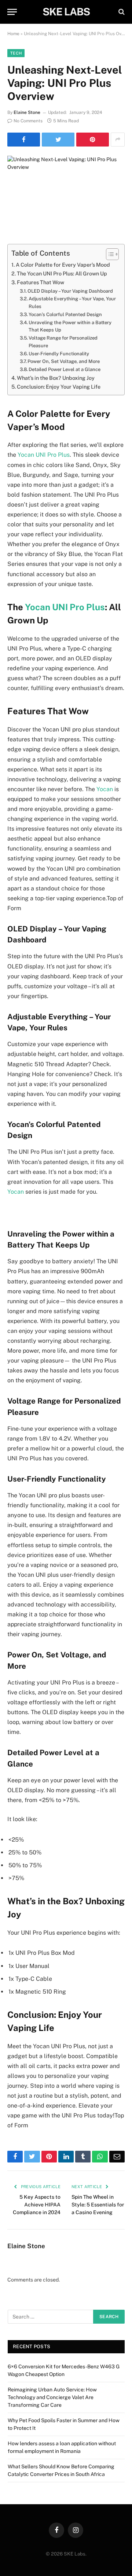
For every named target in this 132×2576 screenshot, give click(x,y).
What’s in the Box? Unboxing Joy (56, 378)
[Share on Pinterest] (93, 140)
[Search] (121, 12)
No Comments (28, 121)
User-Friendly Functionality (59, 354)
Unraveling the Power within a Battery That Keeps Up (70, 326)
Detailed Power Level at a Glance (65, 369)
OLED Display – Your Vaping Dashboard (70, 291)
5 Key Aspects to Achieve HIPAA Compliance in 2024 (37, 2205)
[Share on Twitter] (58, 140)
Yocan (105, 789)
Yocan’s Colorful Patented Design (65, 314)
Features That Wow (41, 282)
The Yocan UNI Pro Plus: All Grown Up (62, 273)
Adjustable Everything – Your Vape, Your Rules (72, 303)
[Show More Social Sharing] (118, 140)
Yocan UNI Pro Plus (44, 455)
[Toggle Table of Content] (109, 254)
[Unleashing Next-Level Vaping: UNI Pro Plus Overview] (66, 194)
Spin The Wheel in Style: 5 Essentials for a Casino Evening (98, 2205)
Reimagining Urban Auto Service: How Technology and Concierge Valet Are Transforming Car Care (52, 2397)
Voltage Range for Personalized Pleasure (63, 342)
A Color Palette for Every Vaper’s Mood (63, 265)
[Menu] (12, 12)
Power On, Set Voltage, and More (64, 361)
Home (13, 34)
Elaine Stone (27, 112)
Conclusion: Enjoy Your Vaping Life (59, 387)
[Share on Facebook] (24, 140)
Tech (16, 53)
